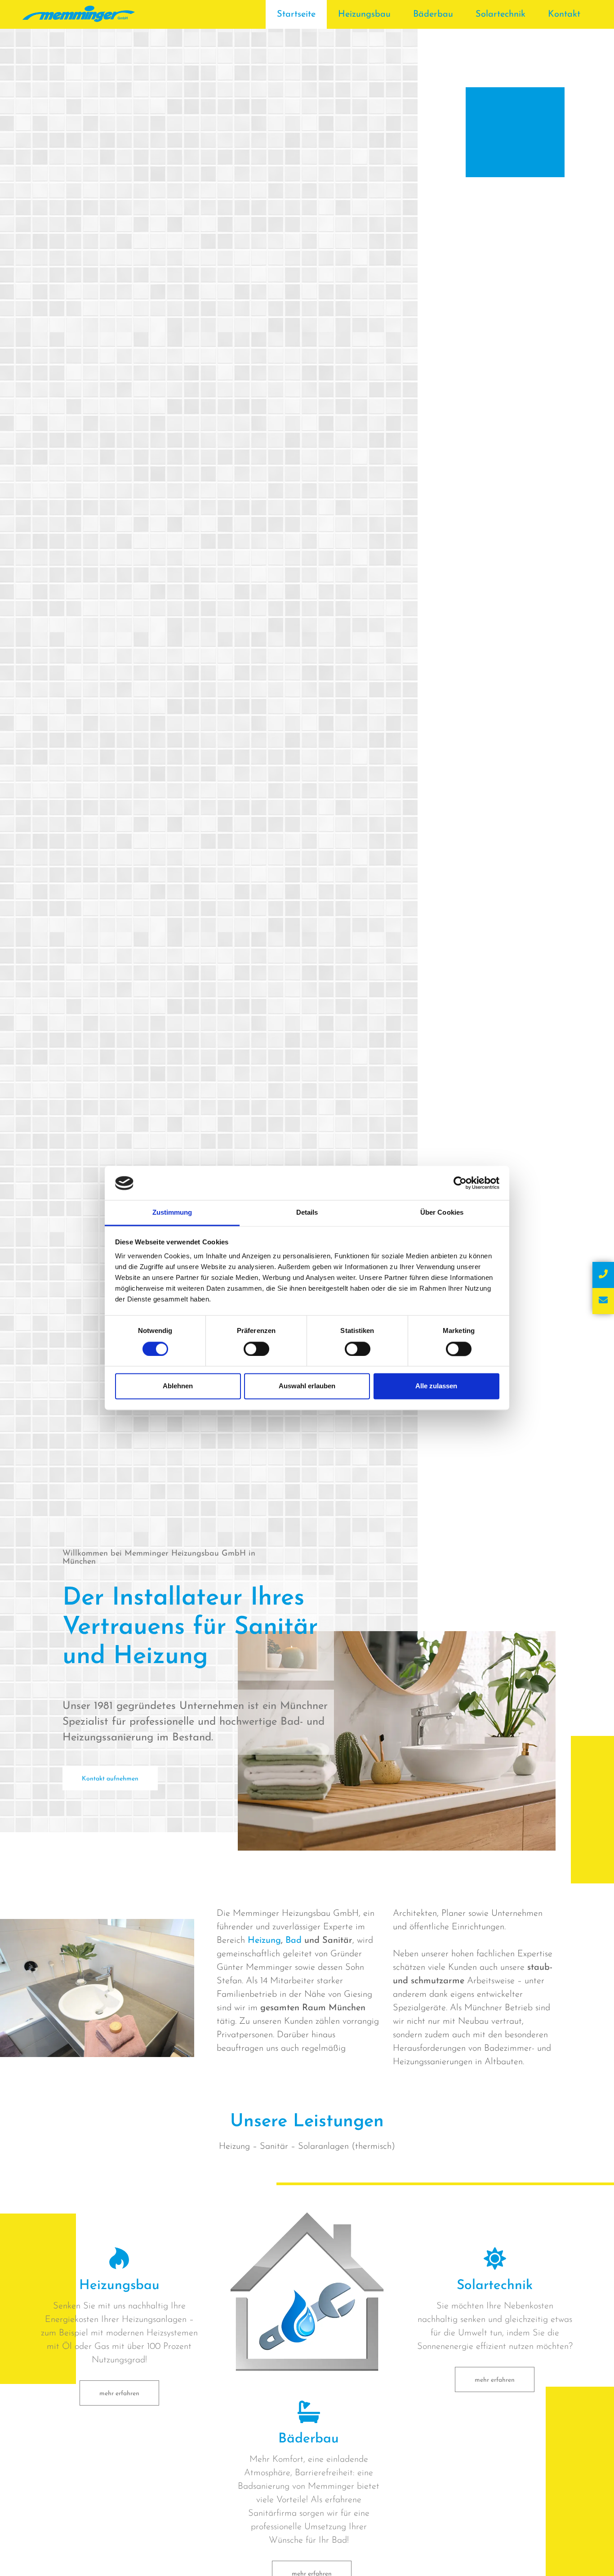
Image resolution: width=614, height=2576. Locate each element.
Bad (294, 1941)
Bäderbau (433, 14)
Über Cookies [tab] (442, 1213)
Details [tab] (307, 1213)
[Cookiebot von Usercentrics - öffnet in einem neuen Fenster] (460, 1183)
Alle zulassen (436, 1386)
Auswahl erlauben (307, 1386)
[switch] (256, 1349)
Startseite (296, 14)
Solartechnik (501, 14)
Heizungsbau (364, 14)
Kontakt (564, 14)
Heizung (264, 1941)
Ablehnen (178, 1386)
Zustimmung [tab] (172, 1213)
